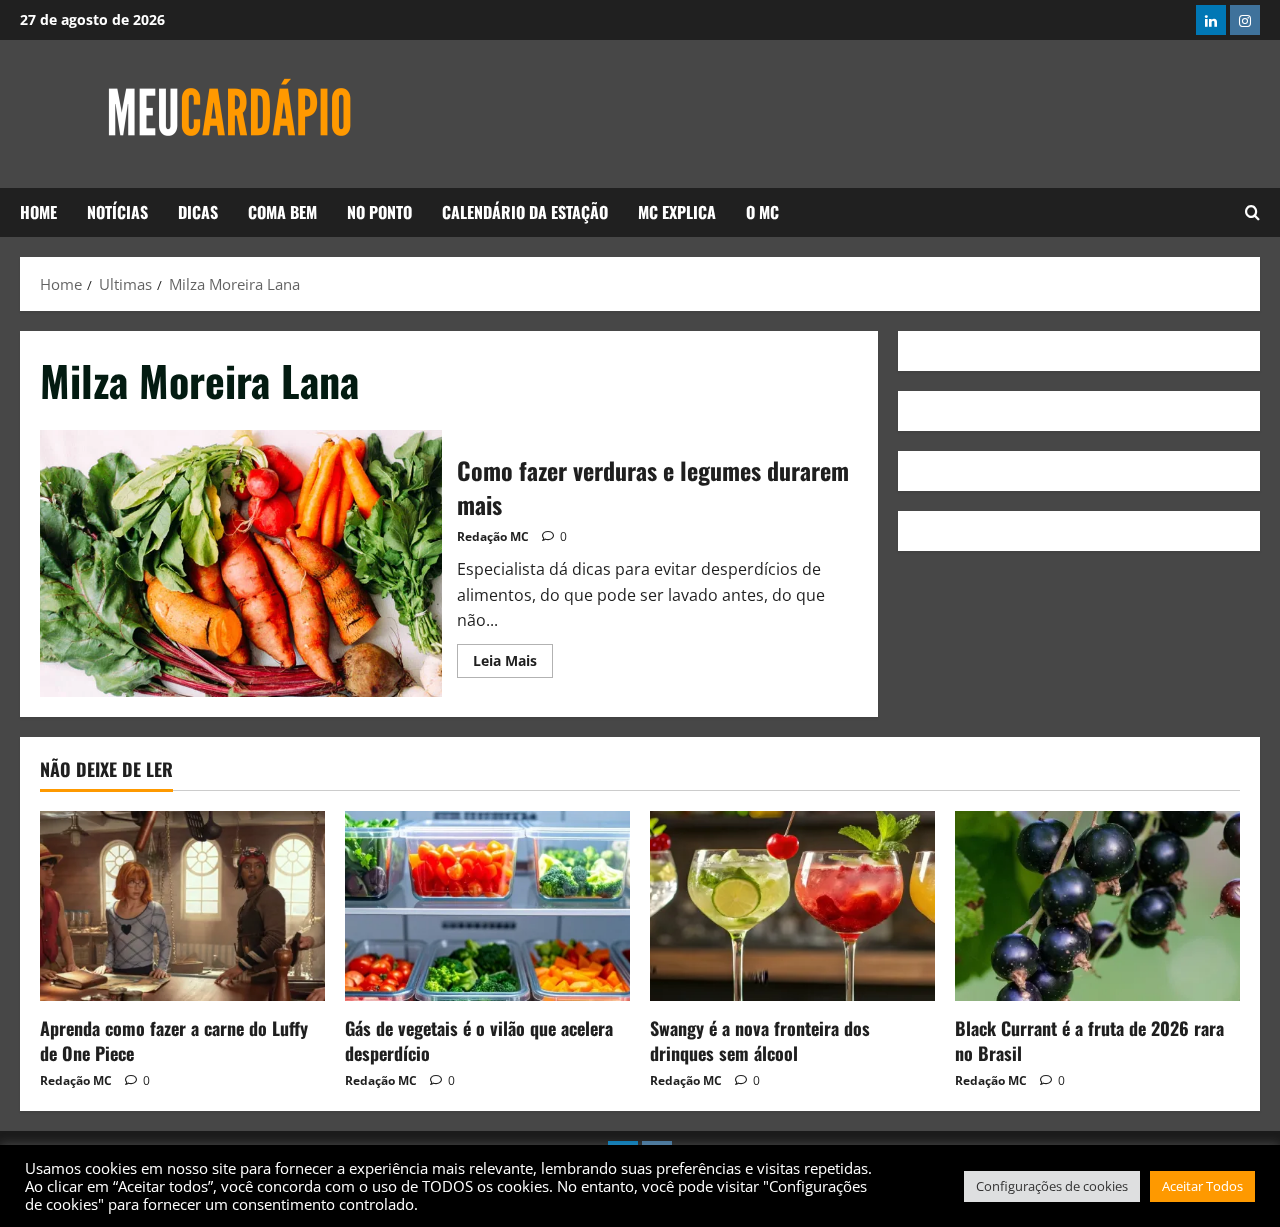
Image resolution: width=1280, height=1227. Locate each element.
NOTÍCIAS (117, 212)
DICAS (198, 212)
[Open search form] (1252, 213)
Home (38, 212)
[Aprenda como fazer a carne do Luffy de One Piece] (182, 906)
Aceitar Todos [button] (1202, 1186)
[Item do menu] (1211, 20)
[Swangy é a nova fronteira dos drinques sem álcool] (792, 906)
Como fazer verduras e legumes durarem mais (241, 564)
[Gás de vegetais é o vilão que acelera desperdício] (487, 906)
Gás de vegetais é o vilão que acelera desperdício (479, 1040)
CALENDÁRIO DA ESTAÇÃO (525, 212)
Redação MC (493, 536)
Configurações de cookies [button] (1052, 1186)
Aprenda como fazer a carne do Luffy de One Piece (174, 1040)
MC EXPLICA (677, 212)
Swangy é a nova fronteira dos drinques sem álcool (760, 1040)
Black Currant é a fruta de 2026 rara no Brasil (1089, 1040)
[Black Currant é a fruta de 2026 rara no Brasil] (1097, 906)
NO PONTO (379, 212)
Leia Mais (513, 657)
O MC (762, 212)
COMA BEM (282, 212)
